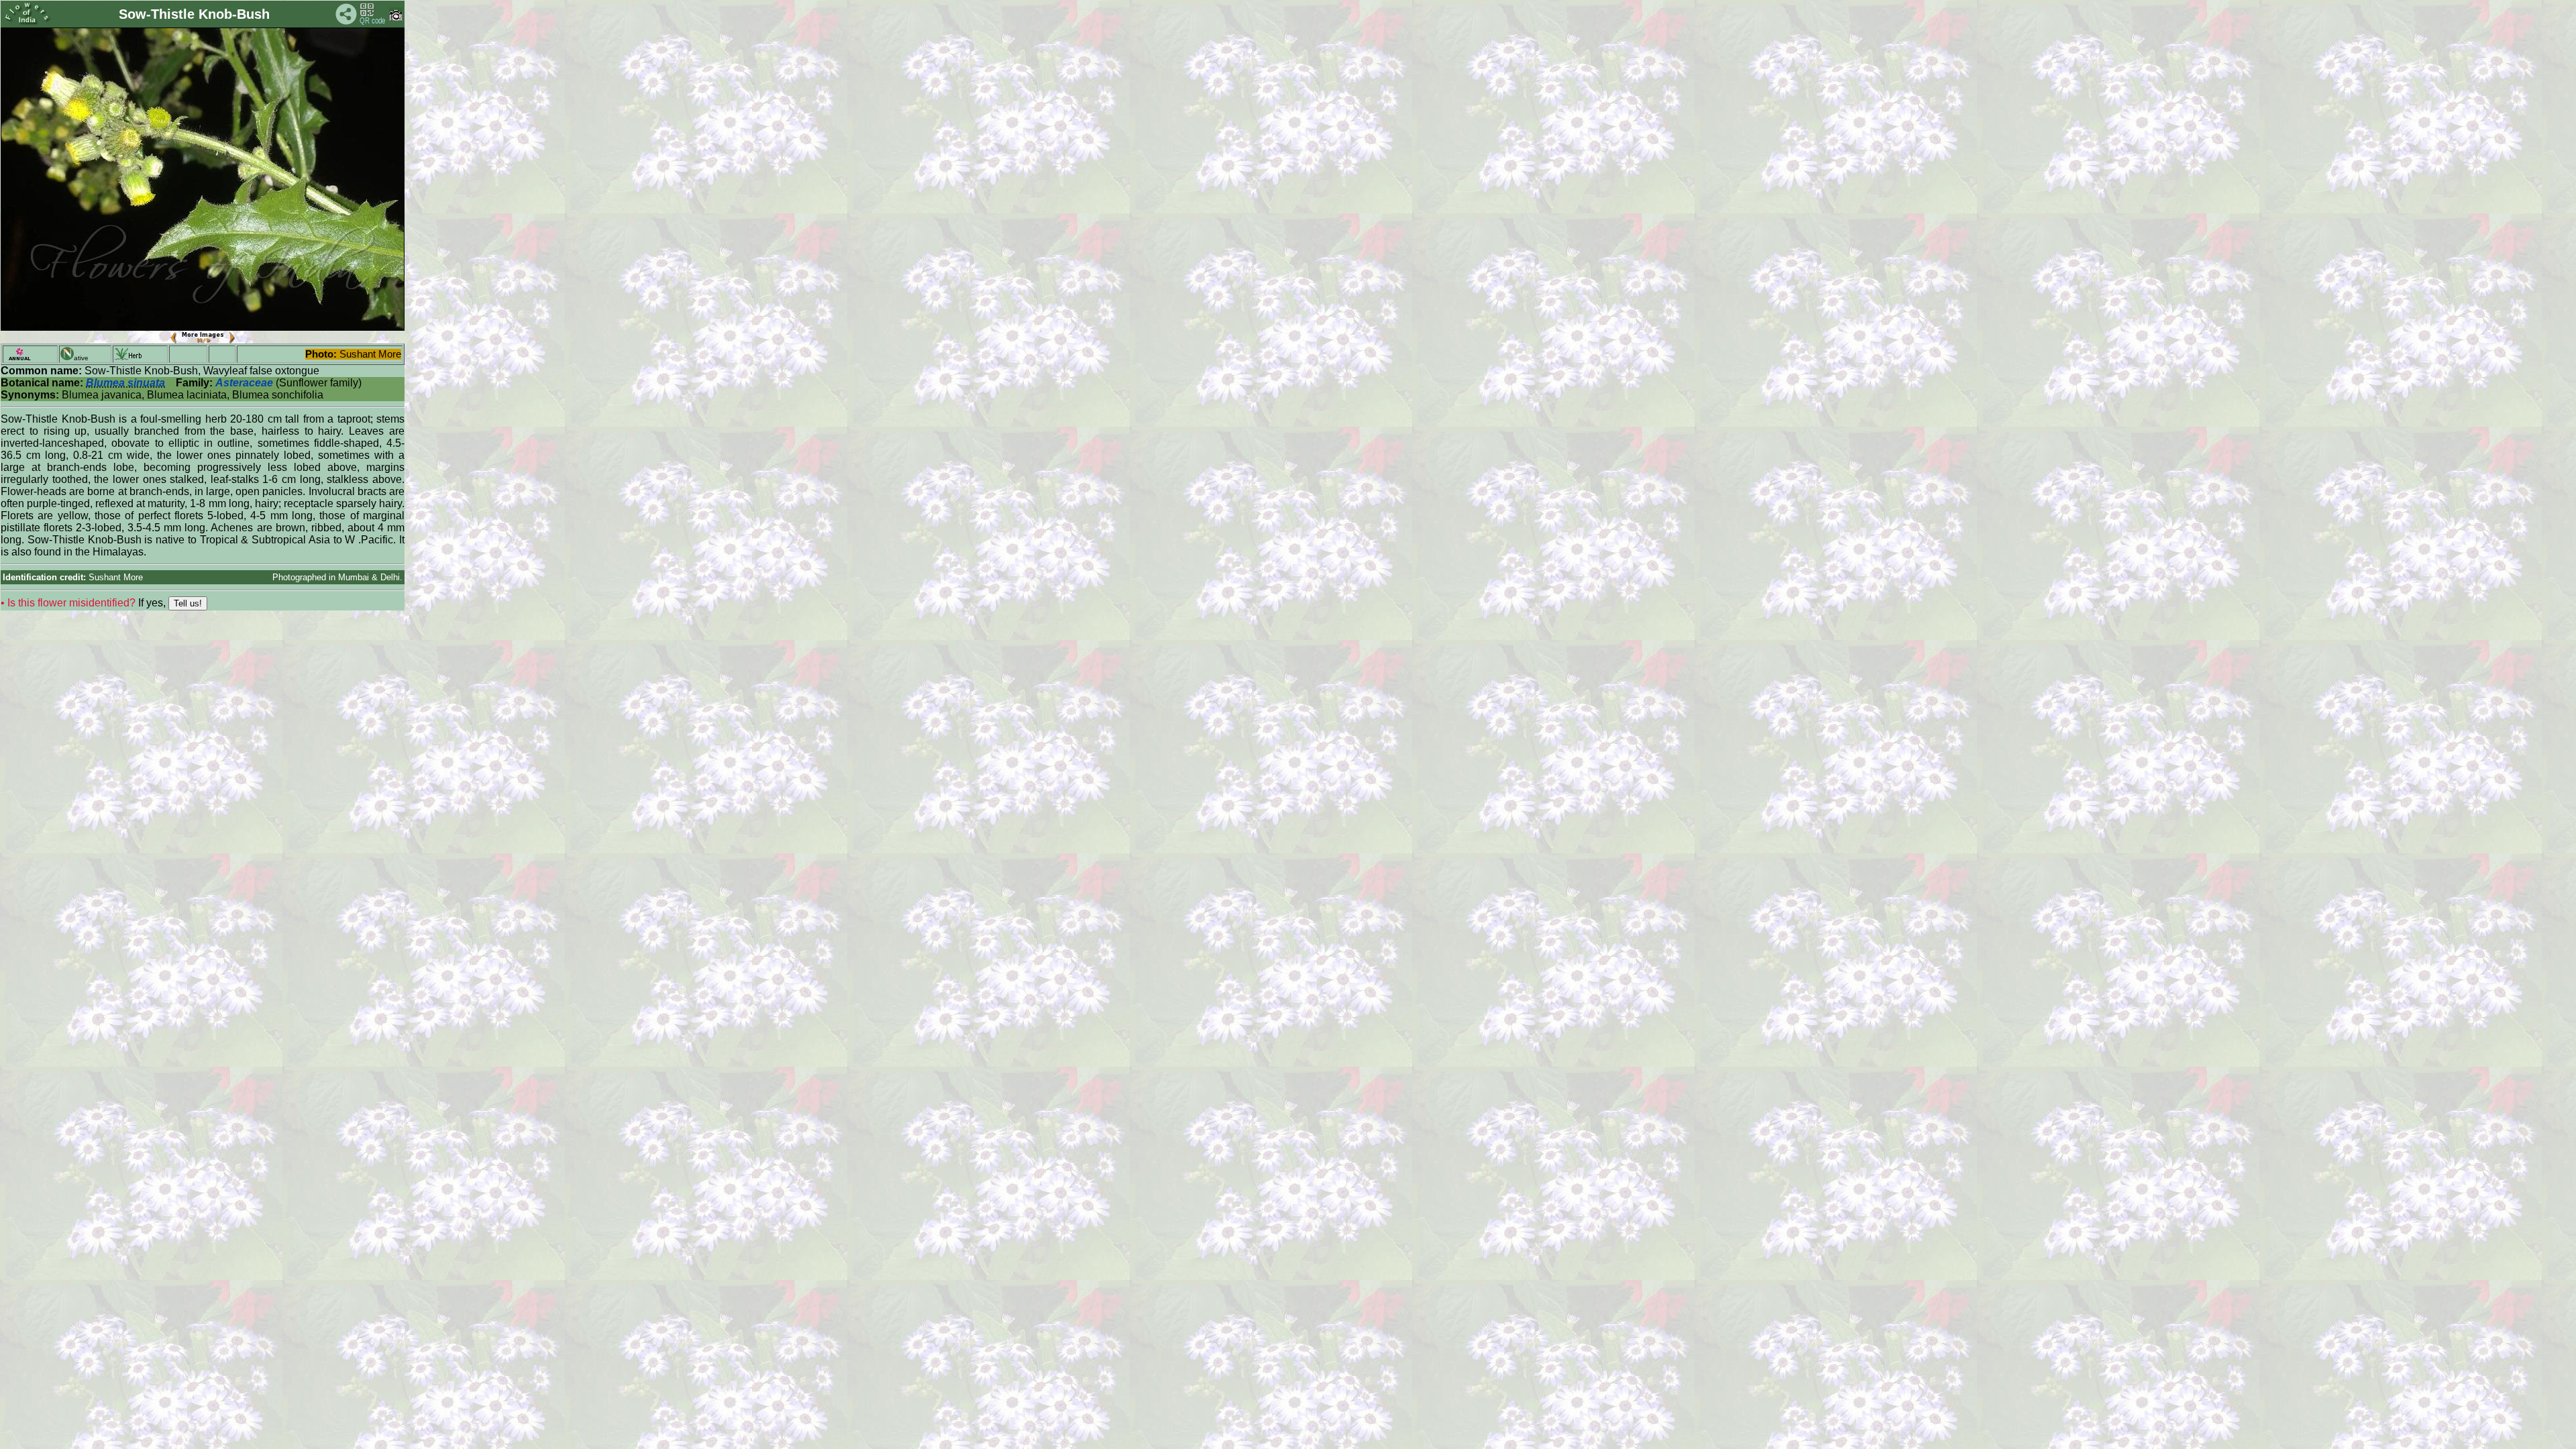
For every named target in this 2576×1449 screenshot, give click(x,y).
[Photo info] (396, 18)
